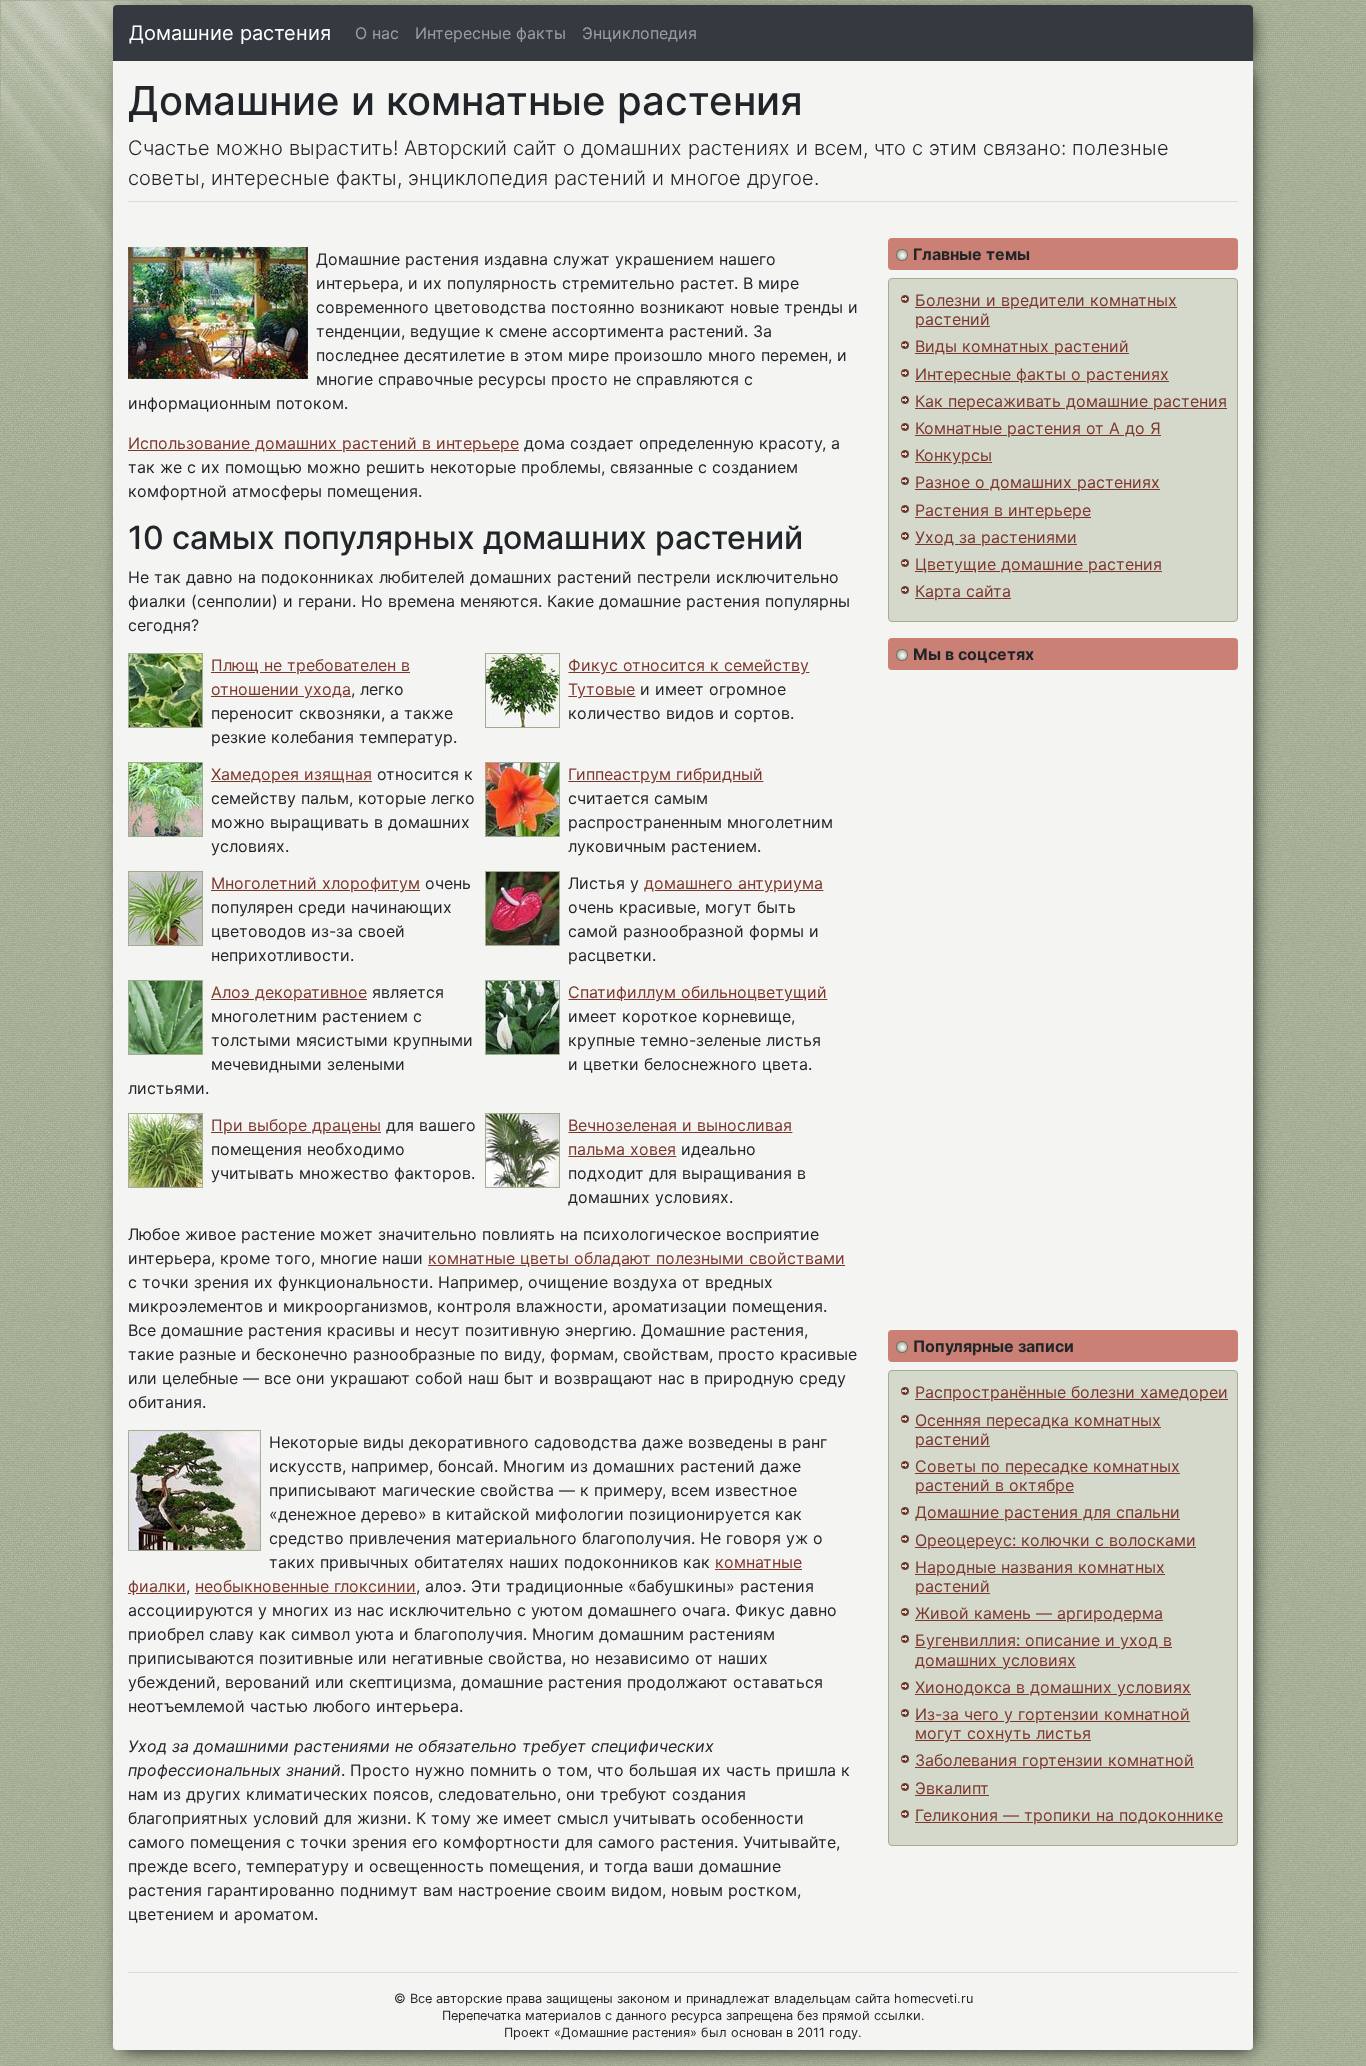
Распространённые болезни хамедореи (1071, 1392)
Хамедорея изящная (291, 774)
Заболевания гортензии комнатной (1054, 1760)
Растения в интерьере (1003, 510)
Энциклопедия (639, 33)
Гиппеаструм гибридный (665, 774)
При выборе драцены (296, 1125)
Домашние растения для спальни (1047, 1512)
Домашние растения (230, 33)
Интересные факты (490, 33)
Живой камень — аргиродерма (1039, 1613)
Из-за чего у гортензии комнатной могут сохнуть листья (1052, 1723)
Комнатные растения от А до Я (1038, 428)
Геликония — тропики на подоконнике (1069, 1815)
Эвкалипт (952, 1788)
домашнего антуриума (733, 883)
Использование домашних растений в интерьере (323, 443)
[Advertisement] (1063, 1000)
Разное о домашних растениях (1037, 482)
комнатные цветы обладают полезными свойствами (636, 1258)
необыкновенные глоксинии (305, 1586)
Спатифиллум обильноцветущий (697, 992)
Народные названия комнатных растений (1040, 1576)
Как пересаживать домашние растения (1071, 401)
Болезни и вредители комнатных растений (1046, 309)
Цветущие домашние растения (1038, 564)
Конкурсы (953, 455)
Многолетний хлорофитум (315, 883)
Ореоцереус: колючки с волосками (1055, 1540)
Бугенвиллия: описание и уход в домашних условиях (1043, 1649)
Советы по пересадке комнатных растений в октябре (1047, 1475)
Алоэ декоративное (289, 992)
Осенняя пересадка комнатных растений (1038, 1429)
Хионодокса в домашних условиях (1053, 1687)
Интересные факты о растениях (1042, 374)
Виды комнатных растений (1022, 346)
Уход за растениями (996, 537)
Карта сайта (963, 591)
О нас (377, 33)
